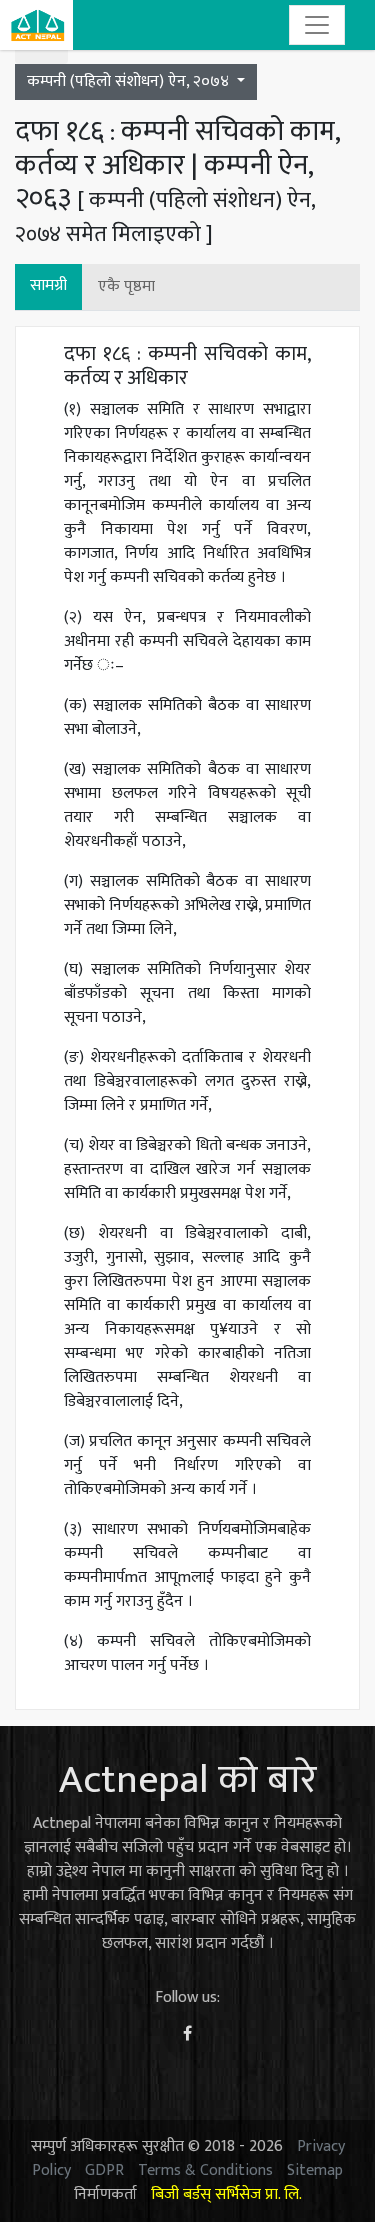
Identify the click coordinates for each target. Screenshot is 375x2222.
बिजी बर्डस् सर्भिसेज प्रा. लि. (226, 2194)
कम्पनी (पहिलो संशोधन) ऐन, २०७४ (130, 81)
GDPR (104, 2170)
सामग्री (48, 285)
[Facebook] (187, 2034)
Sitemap (315, 2170)
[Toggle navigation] (317, 25)
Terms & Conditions (205, 2170)
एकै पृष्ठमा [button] (126, 286)
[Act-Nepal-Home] (36, 25)
